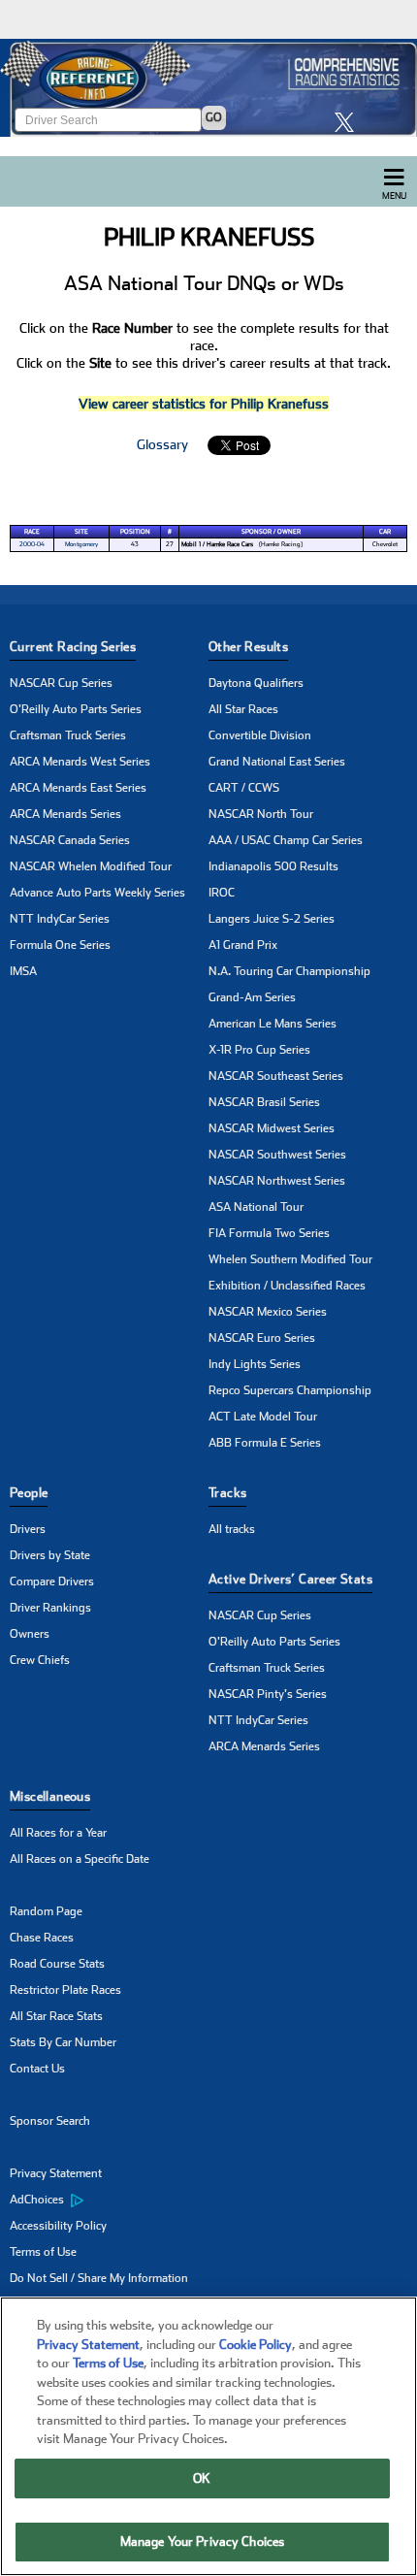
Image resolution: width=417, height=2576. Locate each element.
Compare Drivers (52, 1581)
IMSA (23, 971)
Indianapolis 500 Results (273, 866)
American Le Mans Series (273, 1024)
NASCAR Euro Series (262, 1338)
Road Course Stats (57, 1964)
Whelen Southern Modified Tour (290, 1259)
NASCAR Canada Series (70, 840)
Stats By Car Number (63, 2042)
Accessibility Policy (58, 2226)
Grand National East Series (277, 762)
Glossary (162, 444)
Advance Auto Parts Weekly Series (97, 893)
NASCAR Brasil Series (264, 1102)
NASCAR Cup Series (61, 683)
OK (202, 2478)
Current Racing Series (73, 647)
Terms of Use (43, 2252)
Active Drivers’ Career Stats (290, 1579)
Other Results (248, 647)
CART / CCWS (244, 788)
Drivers (28, 1529)
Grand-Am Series (252, 997)
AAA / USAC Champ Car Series (286, 840)
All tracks (232, 1529)
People (29, 1493)
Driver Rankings (50, 1608)
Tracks (227, 1493)
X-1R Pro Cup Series (259, 1050)
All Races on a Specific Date (80, 1859)
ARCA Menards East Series (78, 788)
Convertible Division (260, 735)
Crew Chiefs (40, 1660)
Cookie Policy (256, 2345)
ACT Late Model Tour (263, 1417)
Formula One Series (60, 945)
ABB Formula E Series (265, 1443)
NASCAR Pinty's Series (268, 1694)
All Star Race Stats (56, 2016)
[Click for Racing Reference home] (208, 88)
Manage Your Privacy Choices (203, 2542)
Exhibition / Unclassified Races (287, 1286)
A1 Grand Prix (243, 945)
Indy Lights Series (255, 1364)
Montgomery (81, 544)
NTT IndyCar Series (60, 919)
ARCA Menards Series (65, 814)
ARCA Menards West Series (80, 762)
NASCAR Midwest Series (272, 1128)
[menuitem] (109, 2201)
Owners (30, 1634)
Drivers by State (50, 1555)
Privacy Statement (56, 2173)
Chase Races (42, 1938)
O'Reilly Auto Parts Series (76, 709)
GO (214, 117)
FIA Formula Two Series (269, 1233)
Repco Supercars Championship (290, 1390)
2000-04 (32, 544)
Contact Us (37, 2069)
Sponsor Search (50, 2121)
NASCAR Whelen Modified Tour (91, 866)
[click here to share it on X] (349, 122)
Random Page (46, 1911)
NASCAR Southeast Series (276, 1076)
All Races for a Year (58, 1833)
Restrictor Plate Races (65, 1990)
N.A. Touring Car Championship (289, 971)
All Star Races (243, 709)
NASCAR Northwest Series (277, 1181)
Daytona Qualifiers (256, 683)
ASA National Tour (256, 1207)
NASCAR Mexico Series (268, 1312)
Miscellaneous (50, 1796)
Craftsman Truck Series (68, 735)
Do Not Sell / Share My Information (99, 2278)
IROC (222, 893)
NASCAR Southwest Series (277, 1155)
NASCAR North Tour (261, 814)
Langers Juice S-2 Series (272, 919)
